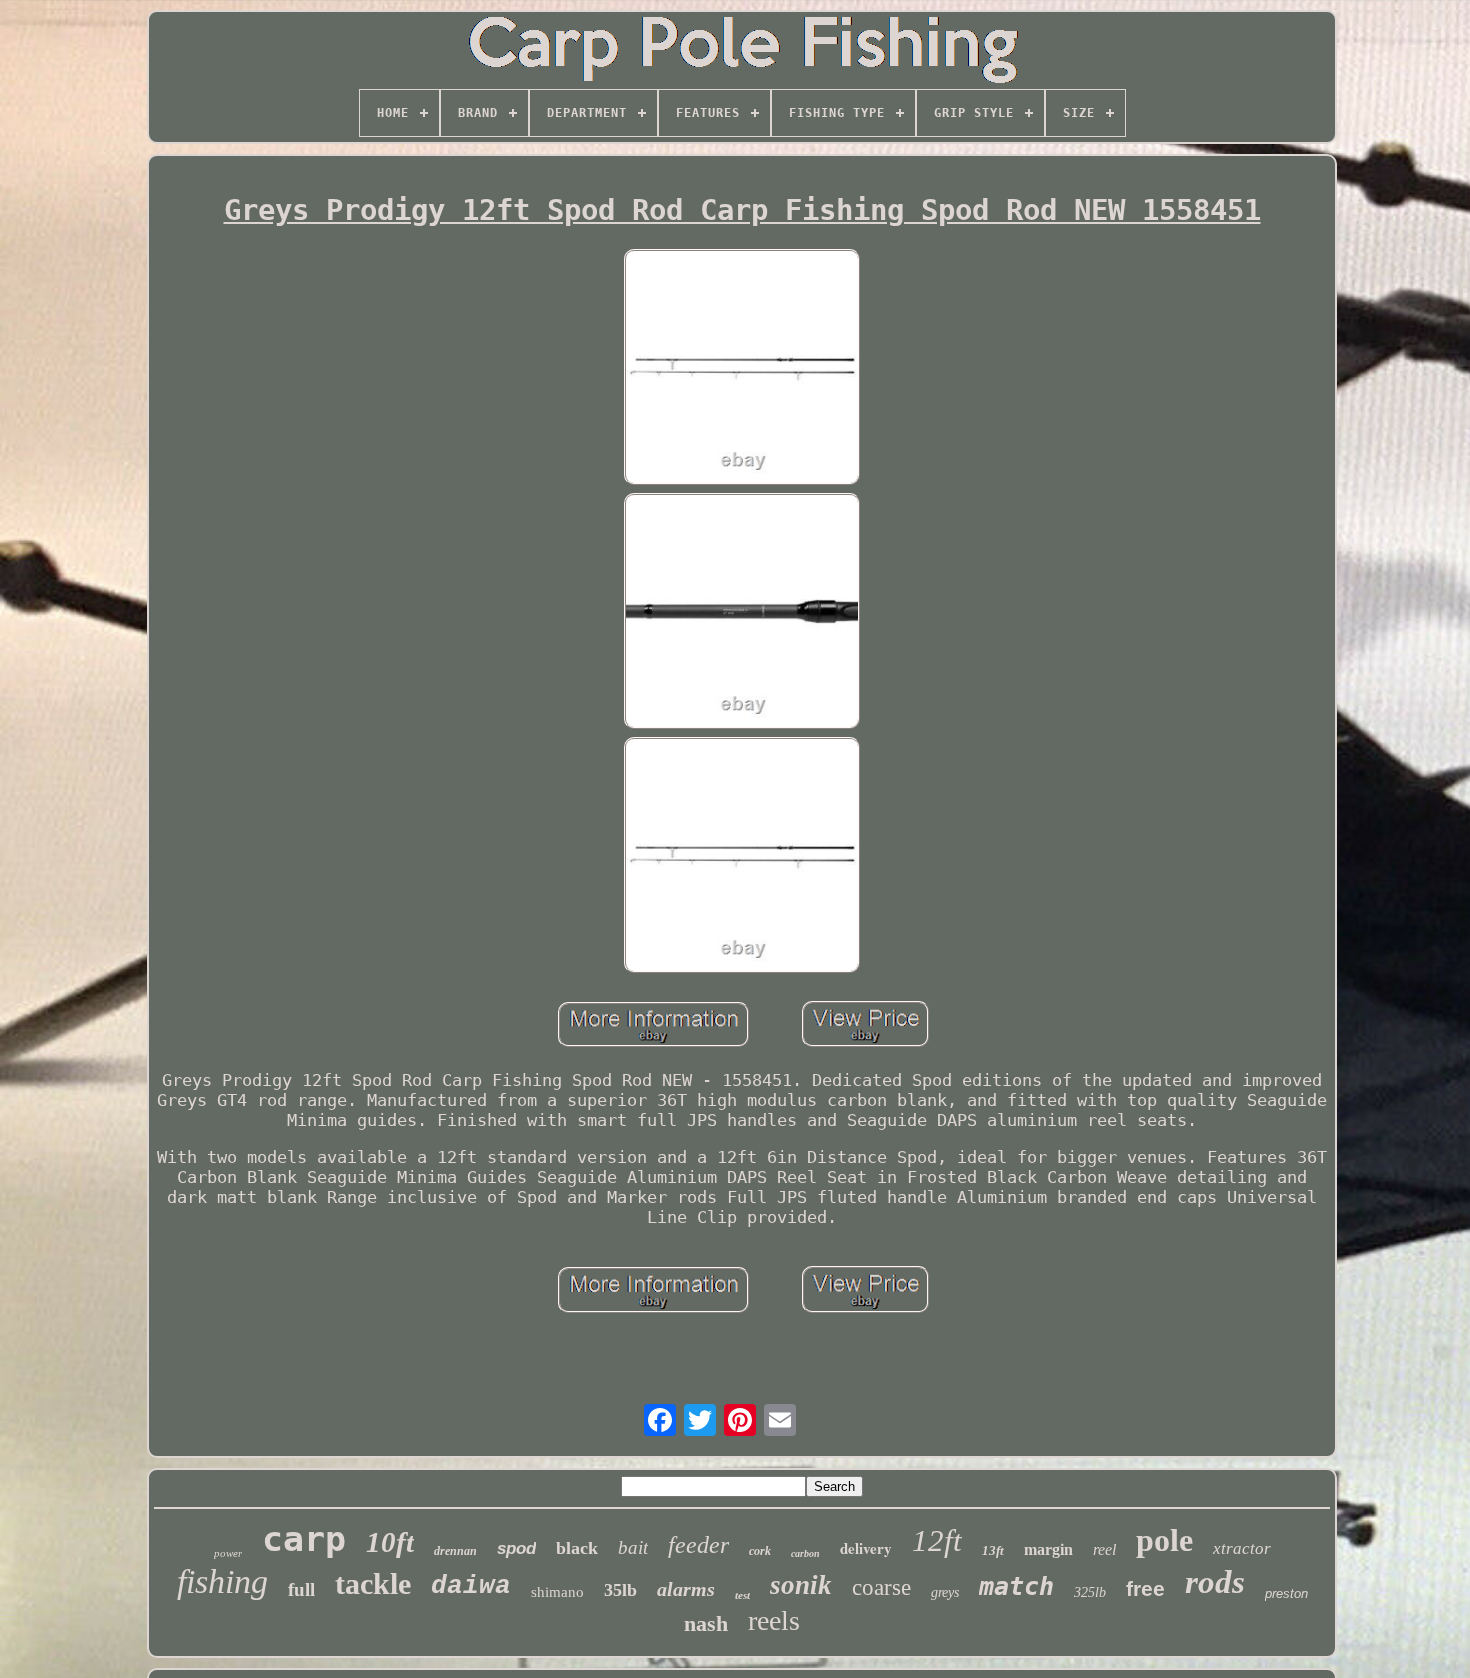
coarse (881, 1587)
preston (1286, 1593)
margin (1048, 1549)
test (742, 1595)
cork (760, 1551)
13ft (993, 1550)
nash (706, 1623)
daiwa (471, 1586)
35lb (620, 1590)
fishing (222, 1581)
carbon (805, 1553)
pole (1164, 1540)
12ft (937, 1540)
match (1016, 1586)
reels (774, 1620)
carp (304, 1539)
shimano (557, 1592)
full (301, 1589)
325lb (1090, 1592)
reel (1104, 1549)
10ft (390, 1542)
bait (633, 1547)
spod (516, 1548)
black (577, 1548)
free (1145, 1588)
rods (1215, 1582)
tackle (373, 1583)
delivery (866, 1548)
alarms (686, 1589)
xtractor (1242, 1548)
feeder (698, 1545)
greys (945, 1592)
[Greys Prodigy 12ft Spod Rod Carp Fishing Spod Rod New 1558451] (742, 369)
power (228, 1553)
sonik (801, 1585)
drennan (455, 1551)
